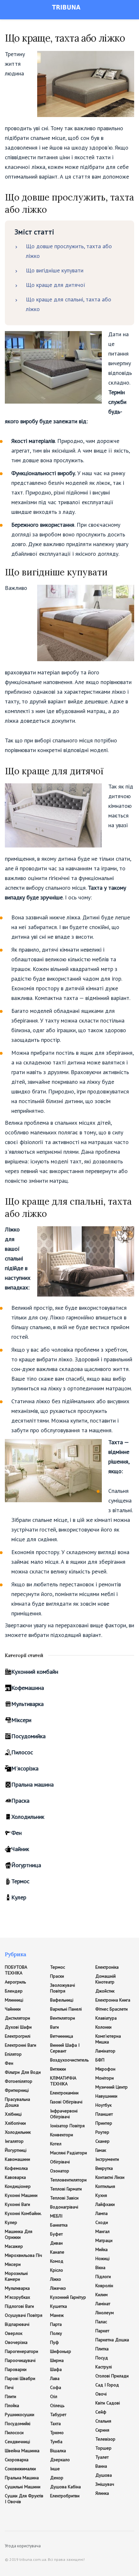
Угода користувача (23, 2546)
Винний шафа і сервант (65, 2048)
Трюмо (57, 2433)
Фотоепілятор (19, 2081)
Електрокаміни (64, 2093)
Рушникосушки (20, 2414)
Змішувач (105, 2484)
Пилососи (14, 2433)
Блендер (14, 1991)
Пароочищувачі (20, 2360)
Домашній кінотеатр (106, 1979)
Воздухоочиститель (69, 2060)
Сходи (102, 2222)
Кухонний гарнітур (68, 2297)
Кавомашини (17, 2159)
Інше (55, 2469)
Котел (56, 2144)
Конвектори (62, 2135)
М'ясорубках (17, 2297)
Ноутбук (103, 2105)
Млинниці (14, 2000)
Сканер (102, 2141)
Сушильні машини (23, 2487)
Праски (57, 1976)
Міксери (21, 1720)
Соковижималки (20, 2469)
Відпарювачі (17, 2324)
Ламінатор (105, 2051)
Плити (11, 2396)
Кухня (101, 2195)
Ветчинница (62, 2036)
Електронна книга (113, 2000)
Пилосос (22, 1752)
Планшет (104, 2114)
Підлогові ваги (19, 2306)
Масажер (14, 2246)
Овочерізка (16, 2342)
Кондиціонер (18, 2186)
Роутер (102, 2132)
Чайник (20, 1849)
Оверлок (14, 2333)
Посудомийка (28, 1736)
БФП (100, 2060)
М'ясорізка (25, 1768)
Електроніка (107, 1967)
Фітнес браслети (112, 2009)
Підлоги (103, 2277)
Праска (20, 1801)
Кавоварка (15, 2177)
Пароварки (16, 2369)
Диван (56, 2243)
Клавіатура (106, 2018)
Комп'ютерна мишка (108, 2039)
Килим (102, 2295)
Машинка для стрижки (19, 2234)
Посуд (102, 2358)
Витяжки (58, 2069)
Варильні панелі (66, 2009)
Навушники (106, 2096)
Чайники (13, 2009)
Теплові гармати (66, 2189)
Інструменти (107, 2159)
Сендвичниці (17, 2442)
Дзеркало (60, 2460)
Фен (16, 1833)
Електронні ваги (21, 2045)
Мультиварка (27, 1704)
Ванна (101, 2466)
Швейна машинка (22, 2451)
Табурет (58, 2414)
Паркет (102, 2331)
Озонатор (60, 2171)
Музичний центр (112, 2087)
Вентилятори (63, 2018)
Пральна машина (32, 1784)
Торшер (103, 2448)
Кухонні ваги (17, 2204)
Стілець (57, 2405)
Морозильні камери (16, 2276)
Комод (57, 2261)
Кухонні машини (21, 2195)
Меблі (56, 2216)
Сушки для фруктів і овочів (24, 2499)
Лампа (102, 2213)
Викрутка (104, 2168)
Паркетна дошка (112, 2340)
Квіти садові (108, 2403)
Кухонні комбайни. (23, 2213)
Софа (56, 2387)
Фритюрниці (17, 2090)
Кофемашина (28, 1688)
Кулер (19, 1897)
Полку (56, 2333)
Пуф (54, 2342)
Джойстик (105, 1991)
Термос (20, 1881)
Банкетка (59, 2225)
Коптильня (105, 2186)
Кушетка (59, 2306)
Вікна (100, 2267)
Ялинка (102, 2493)
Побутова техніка (16, 1970)
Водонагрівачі (64, 2207)
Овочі (101, 2394)
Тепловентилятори (68, 2180)
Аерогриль (15, 1982)
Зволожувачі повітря (63, 1988)
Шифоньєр (61, 2351)
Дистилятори (17, 2018)
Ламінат (103, 2304)
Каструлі (104, 2367)
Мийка (102, 2249)
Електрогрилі (18, 2036)
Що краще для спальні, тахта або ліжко (69, 304)
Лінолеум (105, 2313)
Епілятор (13, 2054)
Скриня (102, 2430)
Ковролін (104, 2286)
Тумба (56, 2442)
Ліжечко (58, 2288)
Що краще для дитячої (56, 285)
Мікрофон (105, 2069)
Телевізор (105, 2439)
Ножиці (102, 2258)
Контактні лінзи (110, 2177)
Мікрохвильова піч (23, 2255)
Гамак (101, 2150)
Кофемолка (16, 2168)
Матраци (104, 2240)
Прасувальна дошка (17, 2102)
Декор (57, 2478)
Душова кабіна (65, 2487)
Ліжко (56, 2279)
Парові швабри (20, 2378)
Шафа (56, 2369)
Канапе (57, 2252)
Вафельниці (62, 2000)
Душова (104, 2475)
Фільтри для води (23, 2072)
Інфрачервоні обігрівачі (64, 2114)
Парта (56, 2324)
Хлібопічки (15, 2123)
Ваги (54, 2027)
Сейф (101, 2412)
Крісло (57, 2270)
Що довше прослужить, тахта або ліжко (69, 251)
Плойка (12, 2405)
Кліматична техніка (63, 2081)
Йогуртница (26, 1865)
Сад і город (107, 2385)
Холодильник (28, 1817)
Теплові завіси (64, 2198)
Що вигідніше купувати (55, 270)
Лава (55, 2378)
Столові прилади (112, 2376)
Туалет (102, 2457)
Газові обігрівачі (66, 2102)
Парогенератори (21, 2351)
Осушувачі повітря (24, 2315)
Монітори (105, 2078)
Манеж (57, 2315)
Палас (101, 2322)
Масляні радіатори (69, 2153)
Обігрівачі (60, 2162)
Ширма (57, 2360)
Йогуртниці (16, 2150)
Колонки (103, 2027)
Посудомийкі (18, 2424)
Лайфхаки (105, 2204)
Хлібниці (13, 2114)
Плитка (102, 2349)
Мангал (102, 2231)
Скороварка (17, 2460)
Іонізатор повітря (67, 2126)
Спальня (103, 2421)
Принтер (104, 2123)
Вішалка (58, 2451)
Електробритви (65, 2496)
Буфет (56, 2234)
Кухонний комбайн (35, 1672)
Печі (9, 2387)
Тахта (55, 2424)
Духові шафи (18, 2027)
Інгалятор (14, 2141)
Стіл (54, 2396)
